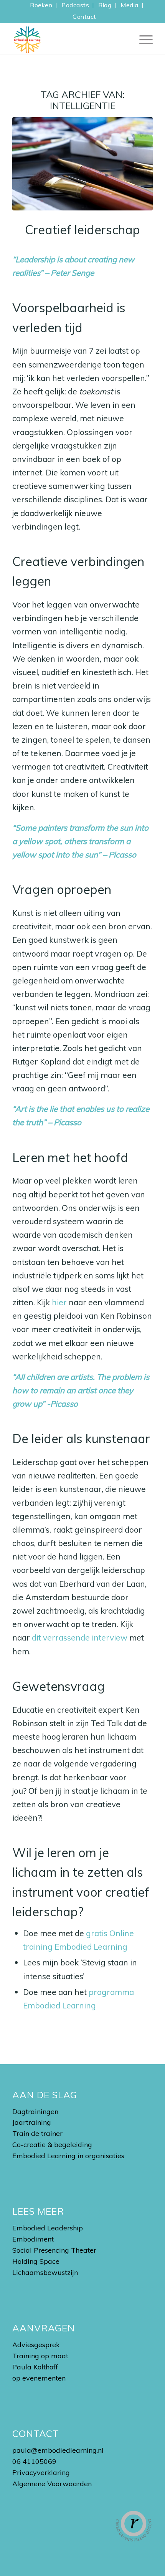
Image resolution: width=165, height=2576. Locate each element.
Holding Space (36, 2261)
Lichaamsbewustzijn (45, 2272)
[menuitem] (41, 5)
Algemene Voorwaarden (52, 2484)
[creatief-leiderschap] (82, 164)
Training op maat (40, 2356)
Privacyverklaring (41, 2473)
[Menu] (142, 39)
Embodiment (33, 2239)
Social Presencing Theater (54, 2250)
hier (59, 1302)
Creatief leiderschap (82, 230)
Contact (84, 17)
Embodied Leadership (48, 2228)
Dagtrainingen (35, 2112)
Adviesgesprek (36, 2345)
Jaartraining (32, 2122)
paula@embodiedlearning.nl (58, 2450)
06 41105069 (34, 2461)
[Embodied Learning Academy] (68, 39)
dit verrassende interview (80, 1637)
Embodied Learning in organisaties (68, 2156)
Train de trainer (37, 2133)
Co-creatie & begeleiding (52, 2145)
